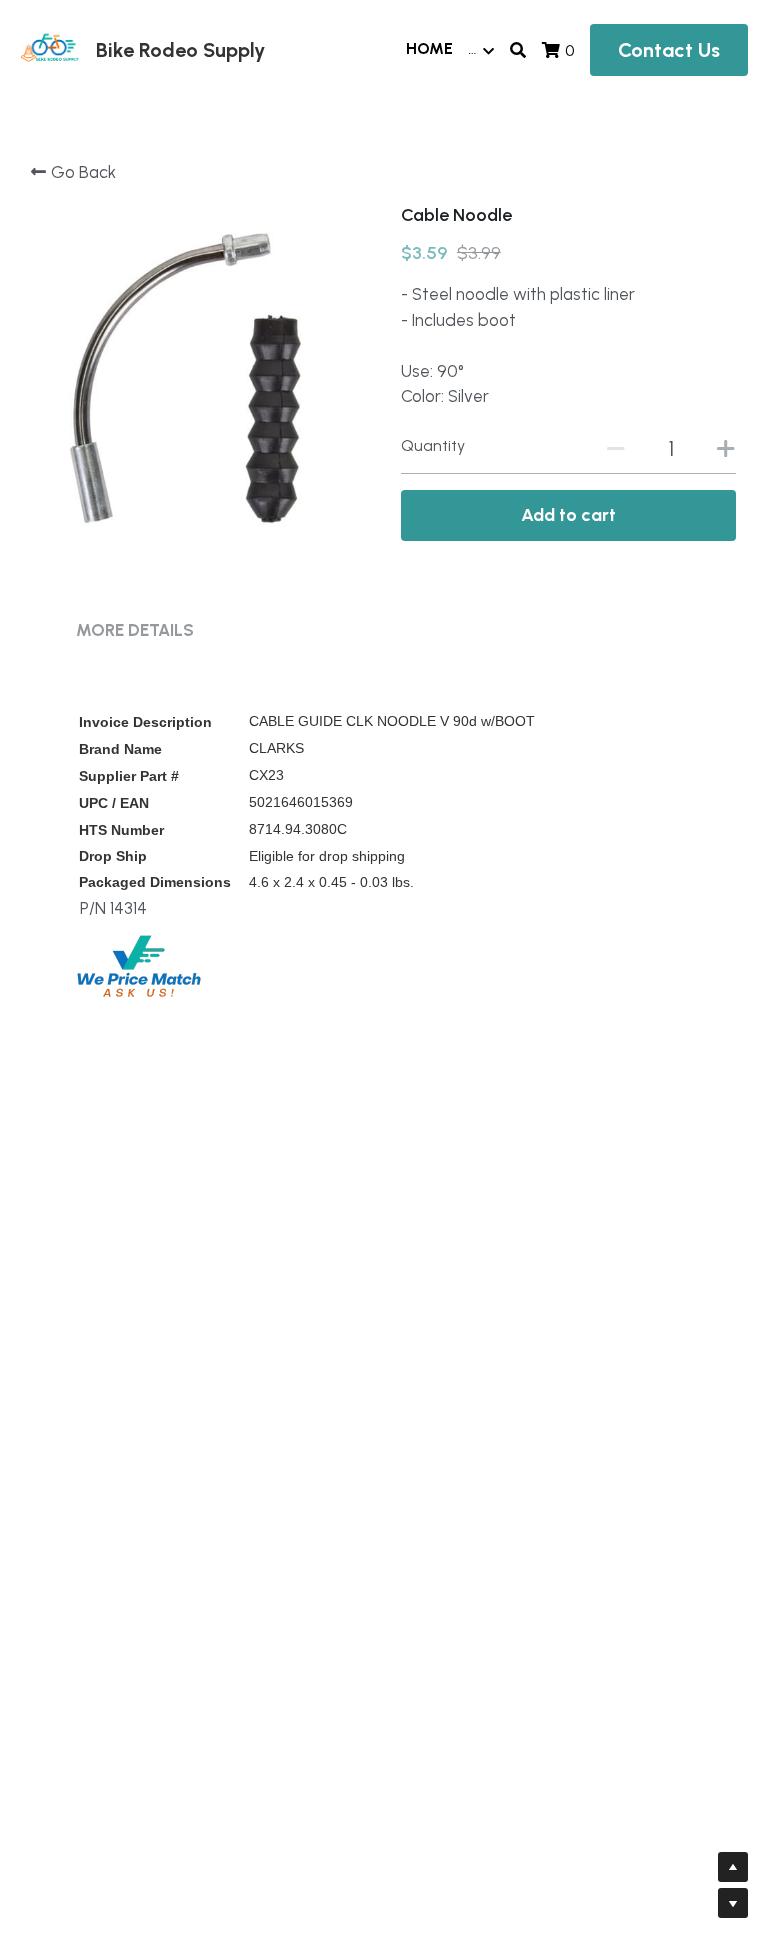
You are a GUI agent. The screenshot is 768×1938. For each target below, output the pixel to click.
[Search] (518, 50)
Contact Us (669, 50)
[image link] (50, 48)
